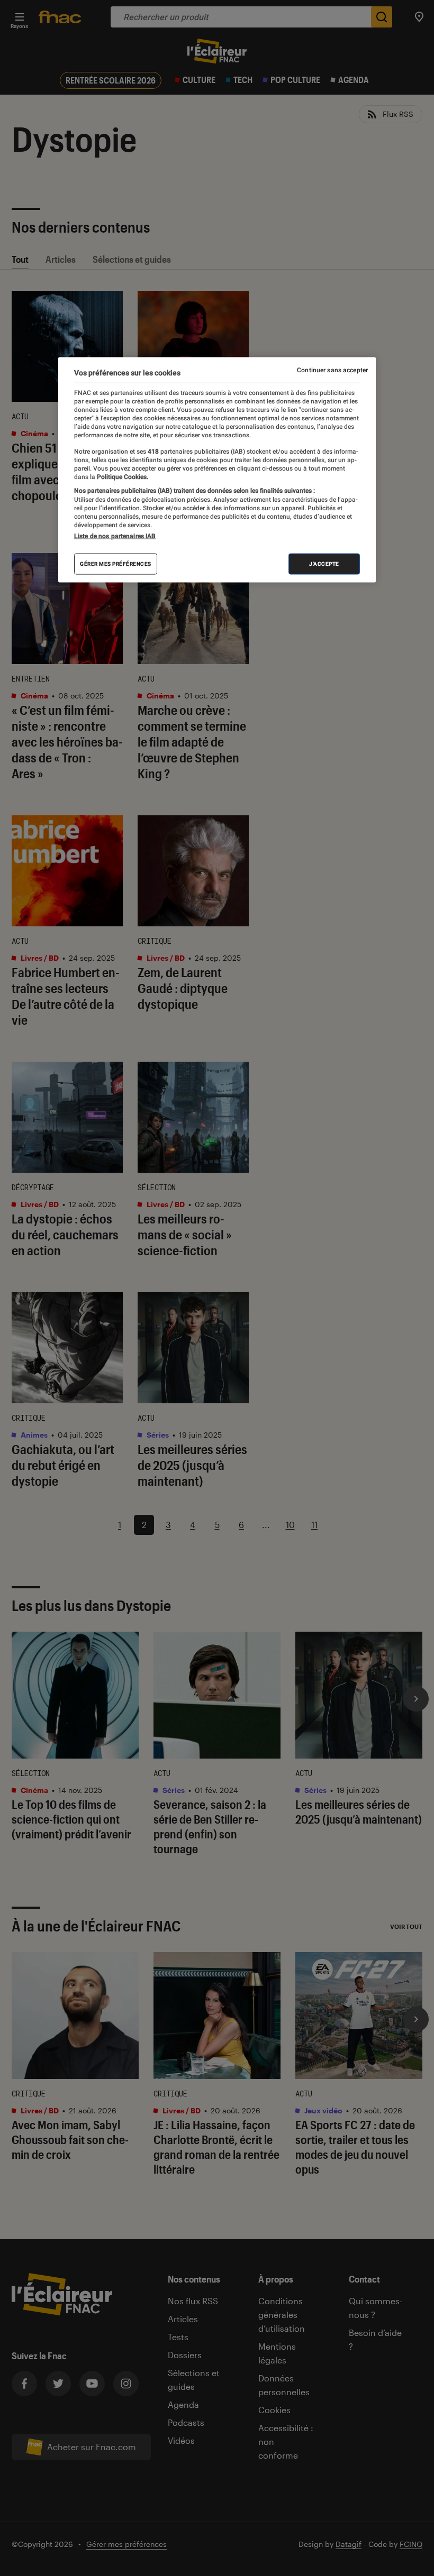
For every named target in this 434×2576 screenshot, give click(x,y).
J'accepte (324, 564)
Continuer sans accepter (332, 370)
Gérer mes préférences (116, 564)
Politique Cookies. (122, 477)
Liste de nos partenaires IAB (115, 536)
